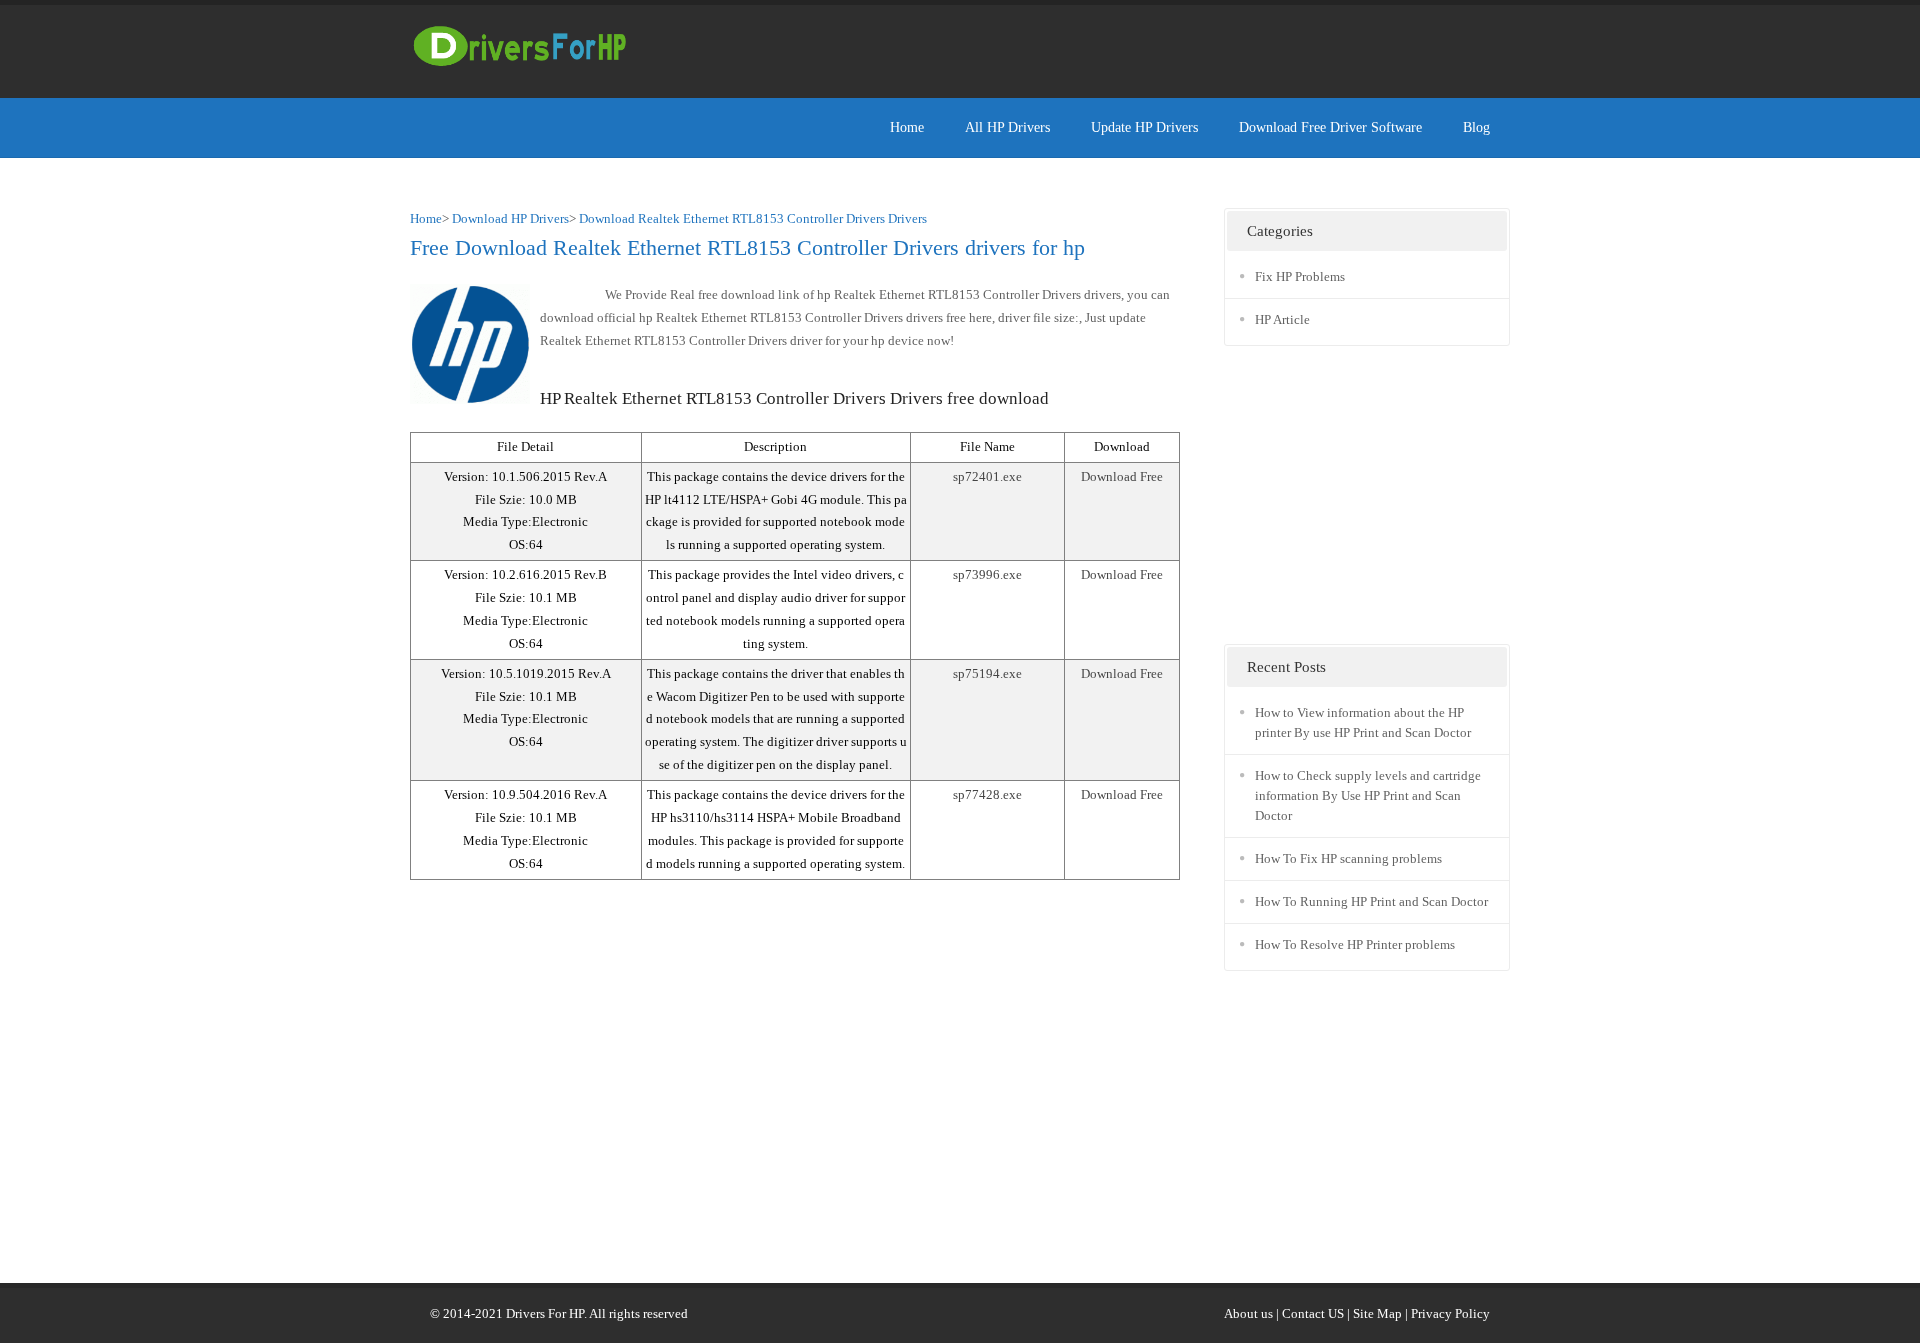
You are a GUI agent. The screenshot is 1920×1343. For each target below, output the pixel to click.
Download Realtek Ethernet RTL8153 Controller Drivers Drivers (753, 218)
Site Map (1377, 1313)
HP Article (1282, 319)
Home (907, 127)
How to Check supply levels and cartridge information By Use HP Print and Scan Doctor (1368, 795)
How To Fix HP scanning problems (1348, 858)
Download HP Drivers (510, 218)
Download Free (1122, 476)
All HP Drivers (1007, 127)
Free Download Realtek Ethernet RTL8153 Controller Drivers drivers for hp (747, 247)
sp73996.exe (987, 574)
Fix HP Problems (1300, 276)
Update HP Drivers (1144, 127)
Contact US (1313, 1313)
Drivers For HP (545, 1313)
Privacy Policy (1450, 1313)
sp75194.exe (987, 673)
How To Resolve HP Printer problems (1355, 944)
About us (1248, 1313)
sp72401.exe (987, 476)
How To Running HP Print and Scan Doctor (1371, 901)
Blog (1476, 127)
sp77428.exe (987, 794)
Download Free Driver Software (1330, 127)
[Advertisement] (1146, 45)
